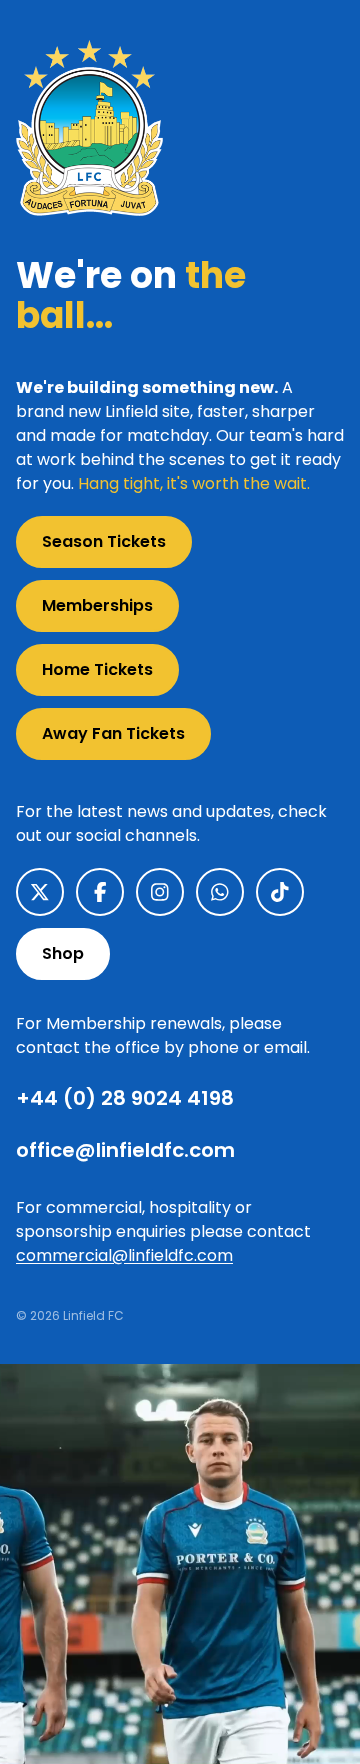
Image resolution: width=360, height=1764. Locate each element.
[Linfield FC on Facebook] (100, 892)
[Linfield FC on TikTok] (280, 892)
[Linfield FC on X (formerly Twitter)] (40, 892)
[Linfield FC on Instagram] (160, 892)
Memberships (97, 605)
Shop (63, 953)
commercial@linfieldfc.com (124, 1255)
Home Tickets (97, 669)
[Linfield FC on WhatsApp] (220, 892)
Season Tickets (104, 541)
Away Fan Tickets (113, 733)
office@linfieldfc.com (125, 1150)
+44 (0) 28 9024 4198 (125, 1098)
